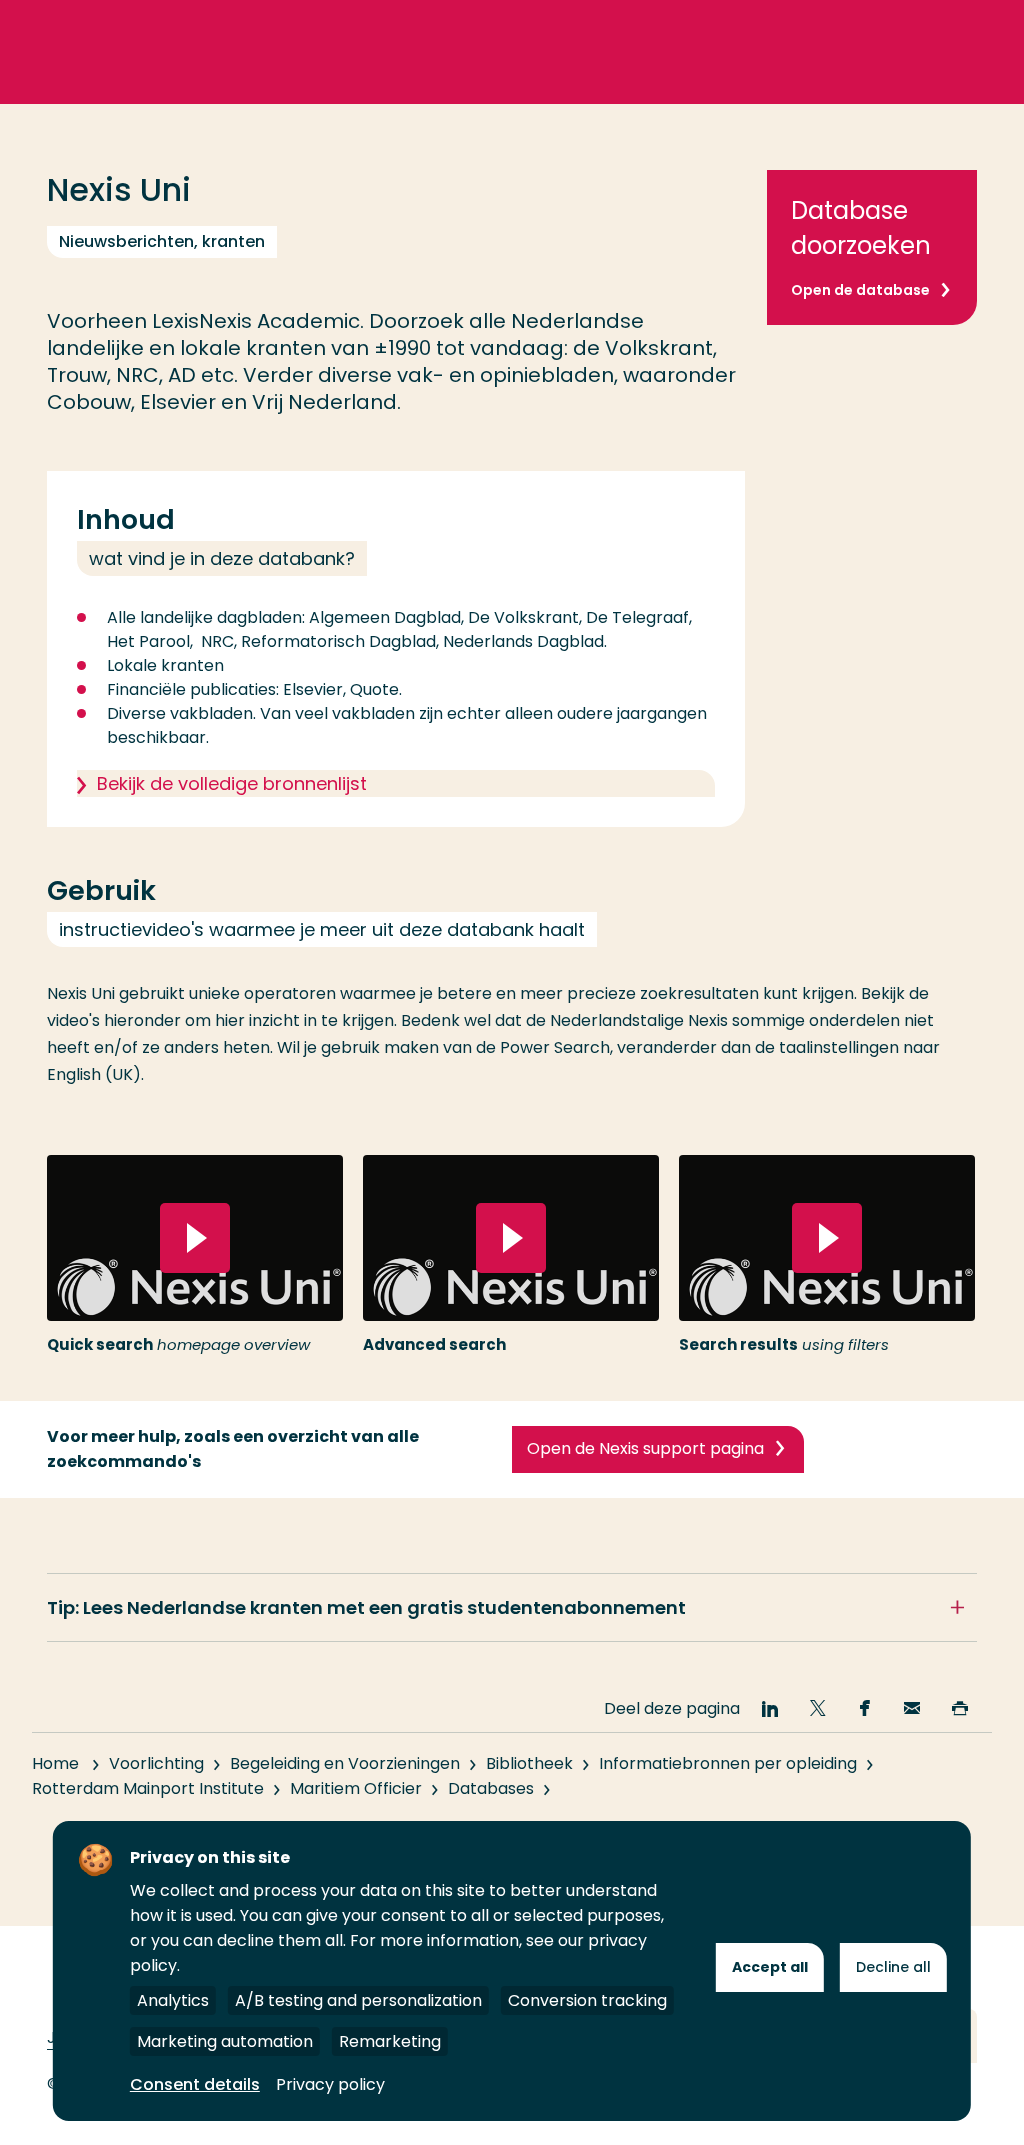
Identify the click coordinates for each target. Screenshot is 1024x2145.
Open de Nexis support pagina (645, 1448)
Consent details (195, 2084)
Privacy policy (330, 2084)
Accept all (770, 1967)
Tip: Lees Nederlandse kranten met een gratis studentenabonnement (366, 1607)
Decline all (893, 1967)
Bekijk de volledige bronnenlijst (232, 783)
